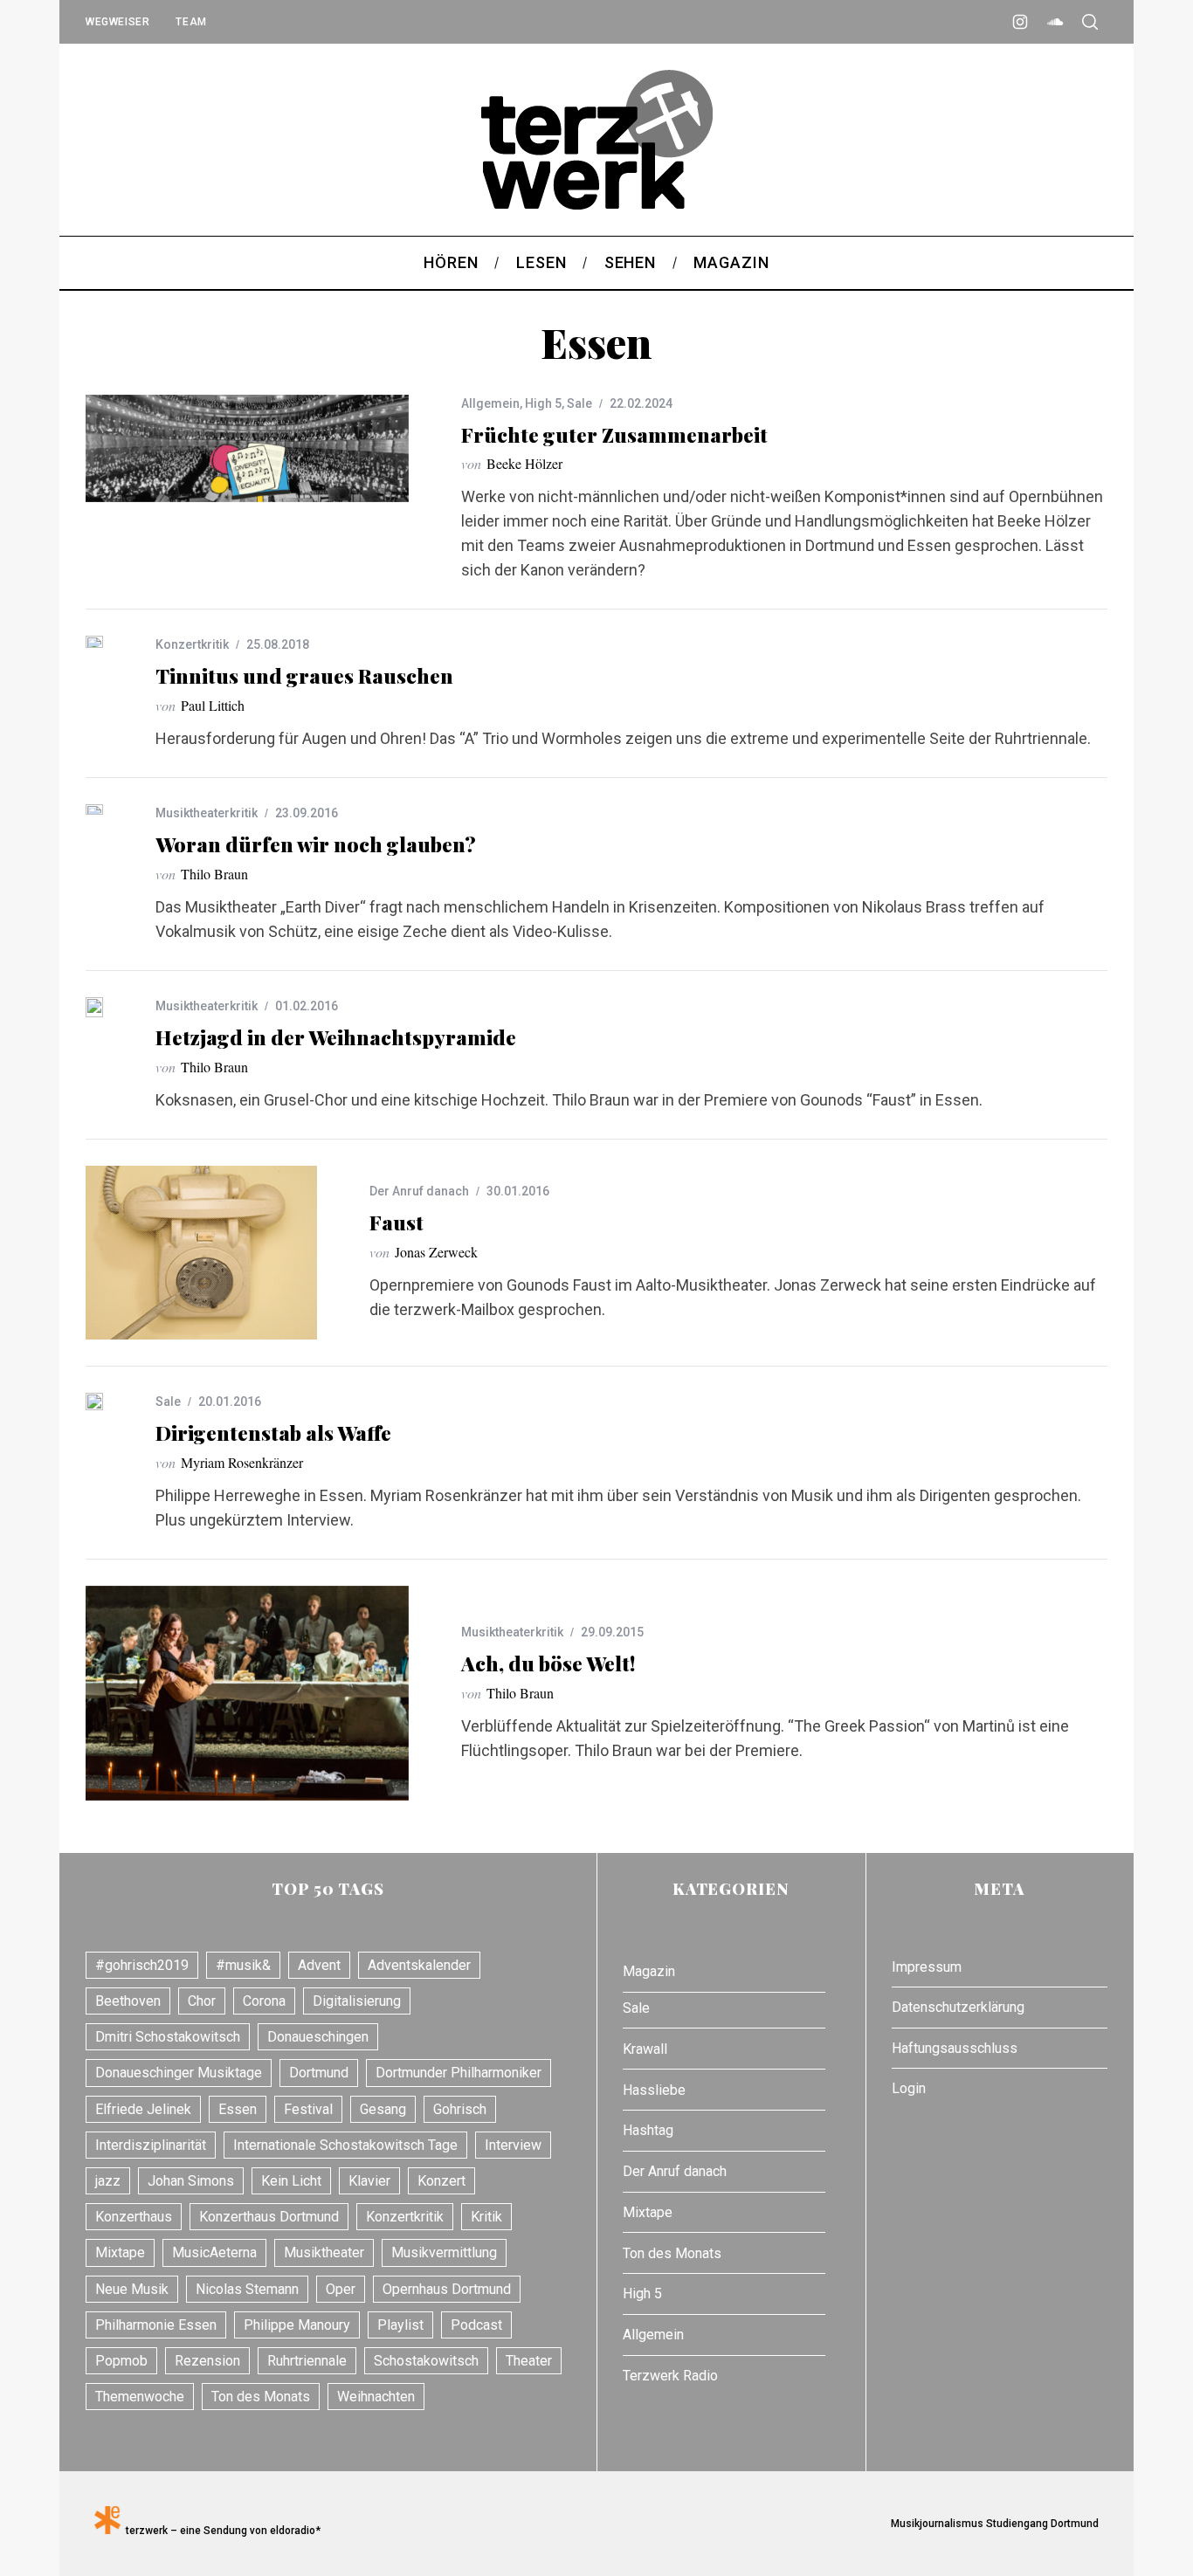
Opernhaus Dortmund (447, 2289)
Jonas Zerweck (436, 1252)
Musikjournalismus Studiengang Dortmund (992, 2524)
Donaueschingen (318, 2037)
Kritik (486, 2217)
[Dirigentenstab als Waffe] (94, 1402)
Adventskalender (419, 1965)
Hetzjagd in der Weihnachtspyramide (336, 1037)
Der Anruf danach (419, 1191)
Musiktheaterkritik (207, 813)
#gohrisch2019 (142, 1965)
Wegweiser (117, 22)
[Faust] (201, 1253)
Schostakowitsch (426, 2361)
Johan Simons (191, 2181)
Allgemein (490, 403)
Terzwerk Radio (670, 2376)
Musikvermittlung (444, 2252)
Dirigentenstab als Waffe (273, 1433)
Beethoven (128, 2001)
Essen (238, 2109)
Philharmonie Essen (156, 2325)
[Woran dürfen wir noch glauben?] (94, 809)
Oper (341, 2289)
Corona (264, 2001)
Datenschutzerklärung (958, 2007)
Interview (513, 2145)
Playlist (400, 2325)
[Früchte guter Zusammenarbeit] (247, 448)
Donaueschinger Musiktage (179, 2073)
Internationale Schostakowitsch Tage (345, 2145)
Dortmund (319, 2073)
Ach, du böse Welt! (548, 1663)
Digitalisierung (357, 2001)
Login (909, 2088)
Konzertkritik (192, 644)
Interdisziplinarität (151, 2145)
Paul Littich (213, 705)
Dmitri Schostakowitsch (168, 2037)
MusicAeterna (214, 2252)
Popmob (121, 2361)
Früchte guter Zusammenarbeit (614, 434)
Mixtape (120, 2252)
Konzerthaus (134, 2217)
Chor (202, 2001)
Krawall (645, 2049)
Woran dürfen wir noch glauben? (316, 844)
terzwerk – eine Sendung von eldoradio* (221, 2531)
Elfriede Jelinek (143, 2109)
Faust (397, 1222)
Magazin (649, 1971)
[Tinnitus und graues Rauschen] (94, 641)
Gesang (383, 2109)
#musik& (243, 1965)
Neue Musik (132, 2289)
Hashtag (648, 2130)
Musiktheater (324, 2252)
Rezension (207, 2361)
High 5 (543, 403)
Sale (579, 403)
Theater (529, 2361)
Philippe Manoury (297, 2325)
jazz (108, 2181)
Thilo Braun (214, 874)
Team (191, 22)
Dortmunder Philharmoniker (459, 2073)
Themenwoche (140, 2397)
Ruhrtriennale (307, 2361)
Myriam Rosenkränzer (242, 1462)
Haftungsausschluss (955, 2048)
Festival (308, 2109)
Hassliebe (654, 2090)
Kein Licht (291, 2181)
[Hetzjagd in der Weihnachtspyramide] (94, 1007)
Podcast (476, 2325)
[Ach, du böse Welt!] (247, 1694)
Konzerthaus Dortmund (269, 2217)
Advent (319, 1965)
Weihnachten (376, 2397)
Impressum (927, 1967)
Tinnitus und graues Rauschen (304, 675)
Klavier (369, 2181)
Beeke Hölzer (524, 463)
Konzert (441, 2181)
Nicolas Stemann (247, 2289)
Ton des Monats (261, 2397)
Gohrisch (460, 2109)
